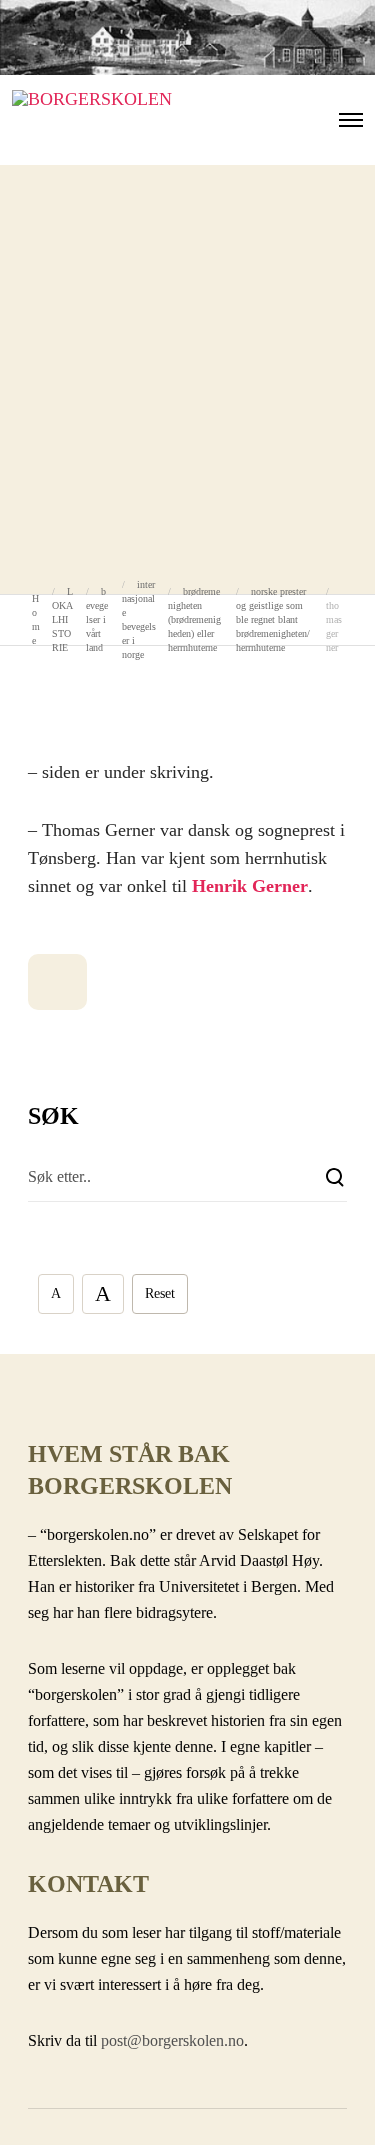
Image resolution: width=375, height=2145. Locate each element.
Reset (160, 1293)
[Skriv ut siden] (57, 982)
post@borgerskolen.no (172, 2040)
